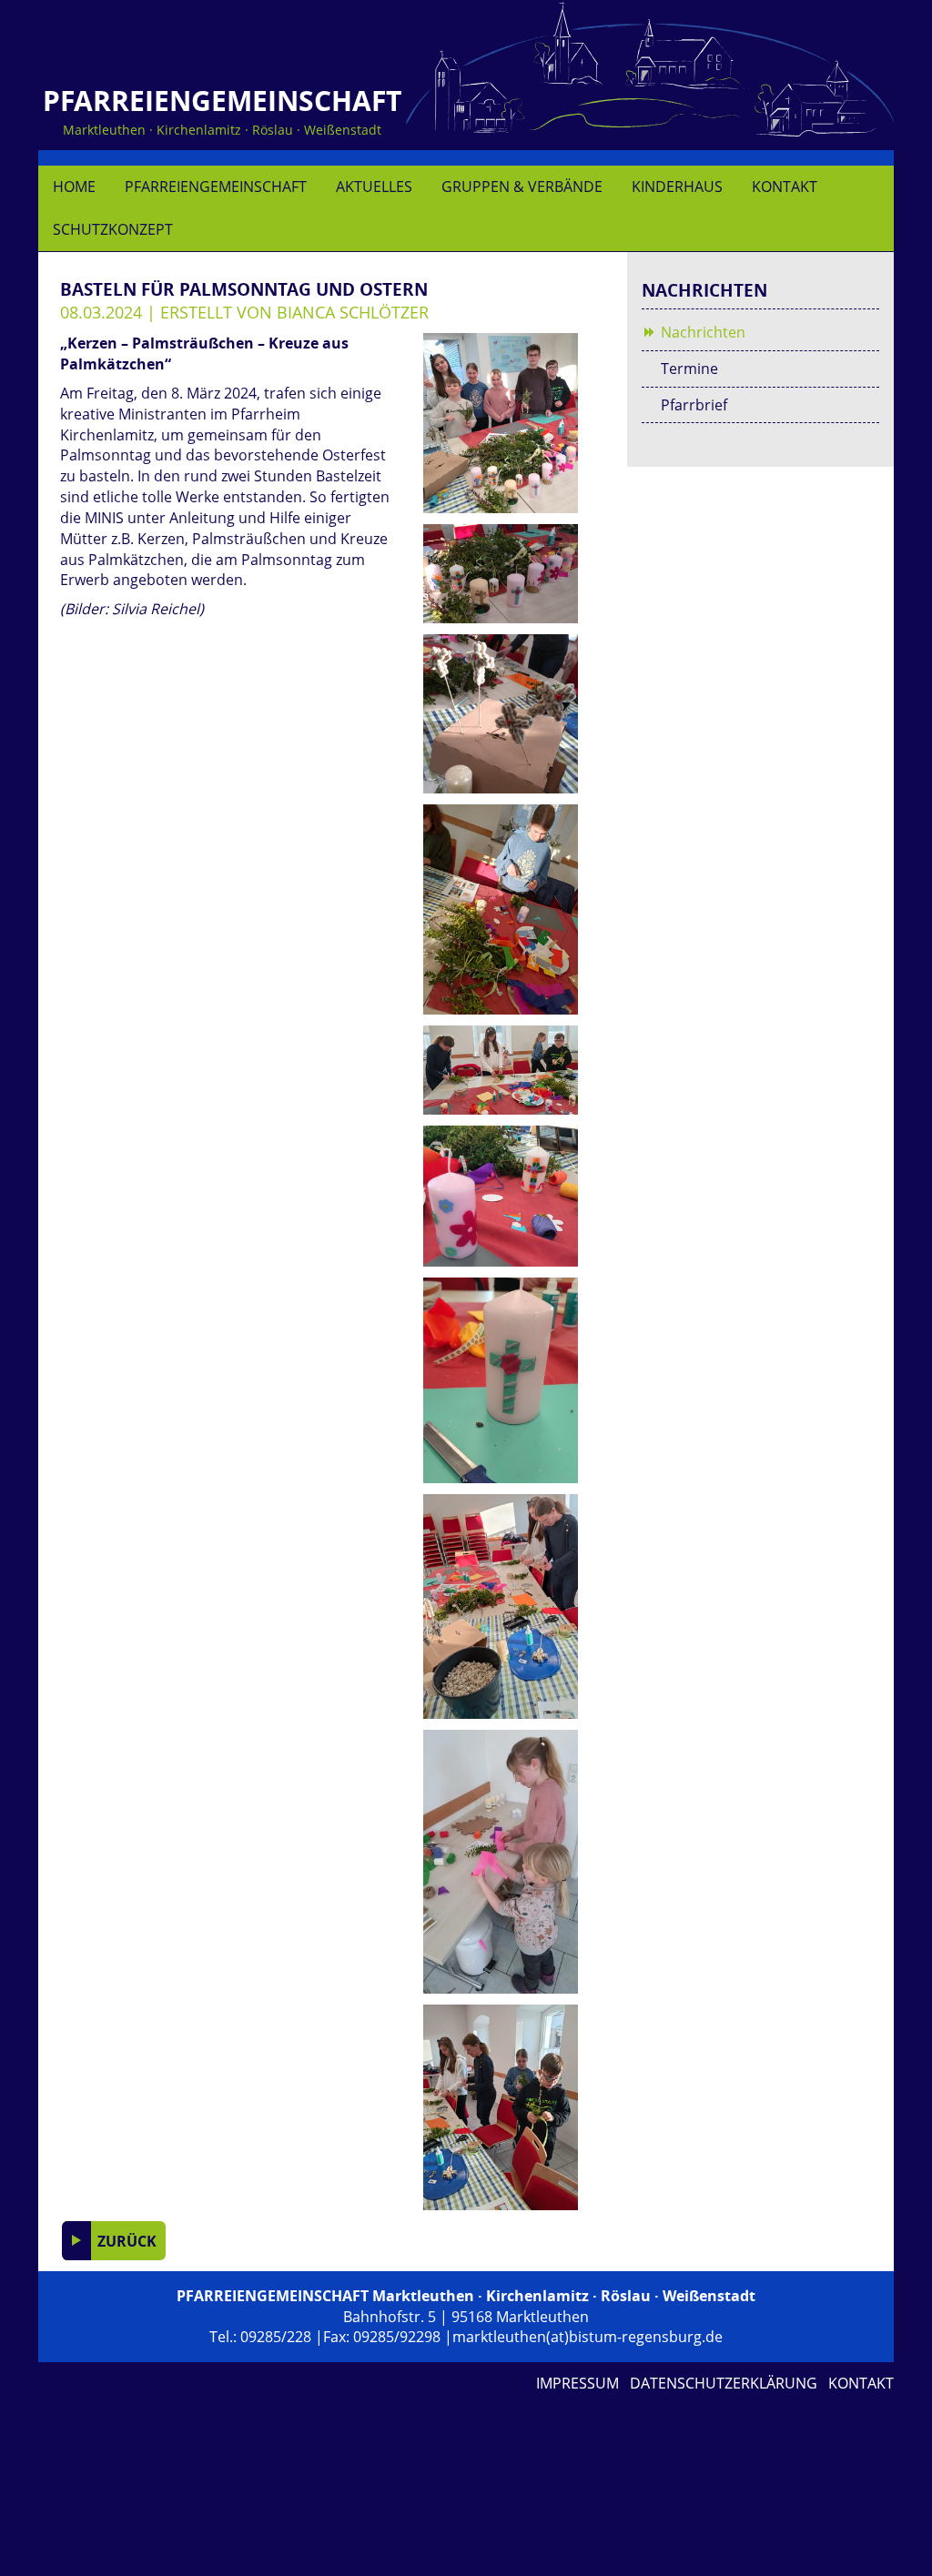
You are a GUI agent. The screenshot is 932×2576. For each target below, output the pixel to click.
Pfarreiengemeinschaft (216, 187)
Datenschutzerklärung (724, 2383)
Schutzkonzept (113, 229)
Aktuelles (374, 187)
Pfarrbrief (694, 405)
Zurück (125, 2241)
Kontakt (785, 187)
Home (74, 187)
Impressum (577, 2383)
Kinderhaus (677, 187)
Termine (689, 369)
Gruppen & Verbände (522, 187)
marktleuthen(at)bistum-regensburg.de (588, 2337)
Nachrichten (703, 332)
